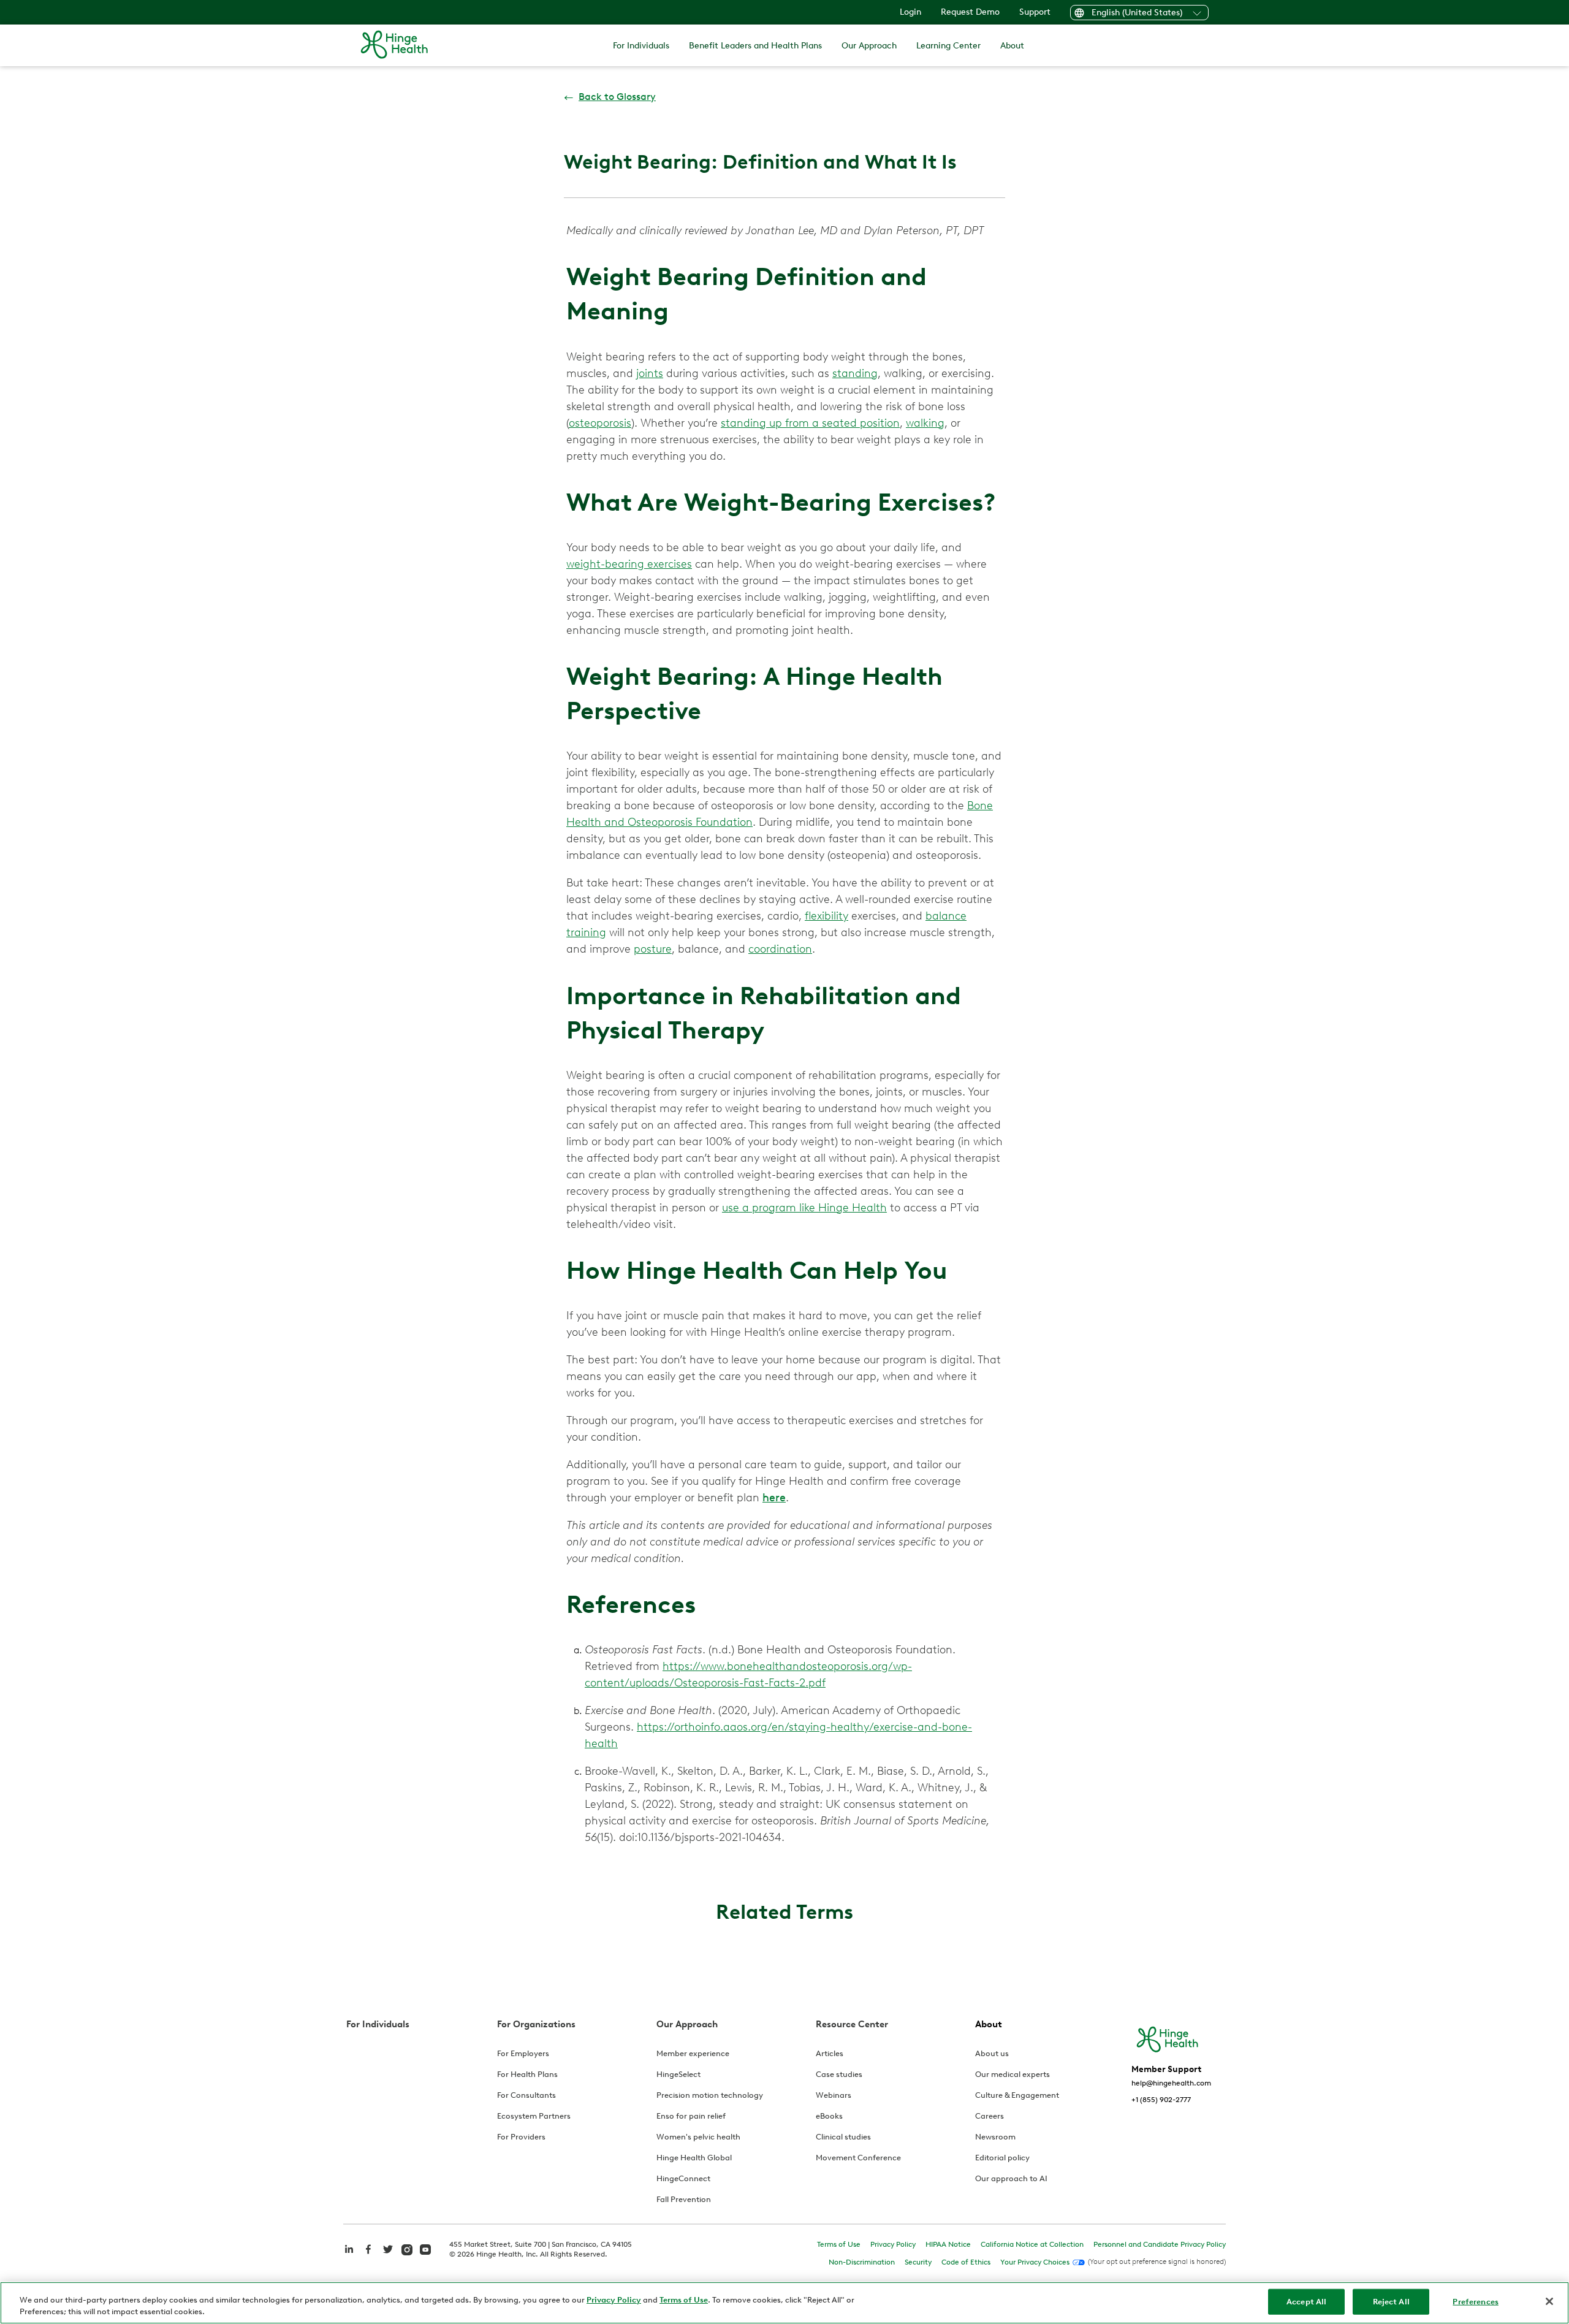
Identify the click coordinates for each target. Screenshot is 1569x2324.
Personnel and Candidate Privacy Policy (1160, 2244)
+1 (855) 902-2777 (1161, 2100)
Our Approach (869, 46)
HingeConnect (683, 2178)
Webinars (834, 2095)
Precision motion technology (710, 2095)
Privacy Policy (893, 2244)
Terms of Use (839, 2244)
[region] (784, 2303)
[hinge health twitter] (388, 2256)
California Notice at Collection (1032, 2244)
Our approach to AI (1011, 2178)
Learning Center (948, 46)
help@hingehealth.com (1171, 2083)
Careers (990, 2116)
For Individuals (641, 46)
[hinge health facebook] (368, 2256)
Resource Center (852, 2024)
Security (918, 2262)
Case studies (839, 2074)
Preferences (1475, 2302)
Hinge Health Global (694, 2158)
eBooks (829, 2116)
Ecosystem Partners (534, 2116)
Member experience (693, 2053)
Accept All (1306, 2302)
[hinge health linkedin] (349, 2256)
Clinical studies (843, 2137)
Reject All (1391, 2302)
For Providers (521, 2137)
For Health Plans (527, 2074)
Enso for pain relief (691, 2116)
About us (992, 2053)
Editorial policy (1002, 2158)
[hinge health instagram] (407, 2249)
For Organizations (536, 2024)
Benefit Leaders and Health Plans (755, 46)
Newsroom (995, 2137)
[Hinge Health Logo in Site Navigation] (394, 45)
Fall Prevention (684, 2199)
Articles (830, 2053)
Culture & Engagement (1017, 2095)
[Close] (1549, 2301)
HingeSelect (678, 2074)
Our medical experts (1012, 2074)
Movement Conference (858, 2158)
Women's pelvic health (698, 2137)
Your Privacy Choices (1035, 2262)
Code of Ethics (966, 2262)
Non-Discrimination (862, 2262)
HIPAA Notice (948, 2244)
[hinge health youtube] (425, 2249)
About (1012, 46)
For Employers (523, 2053)
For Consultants (526, 2095)
